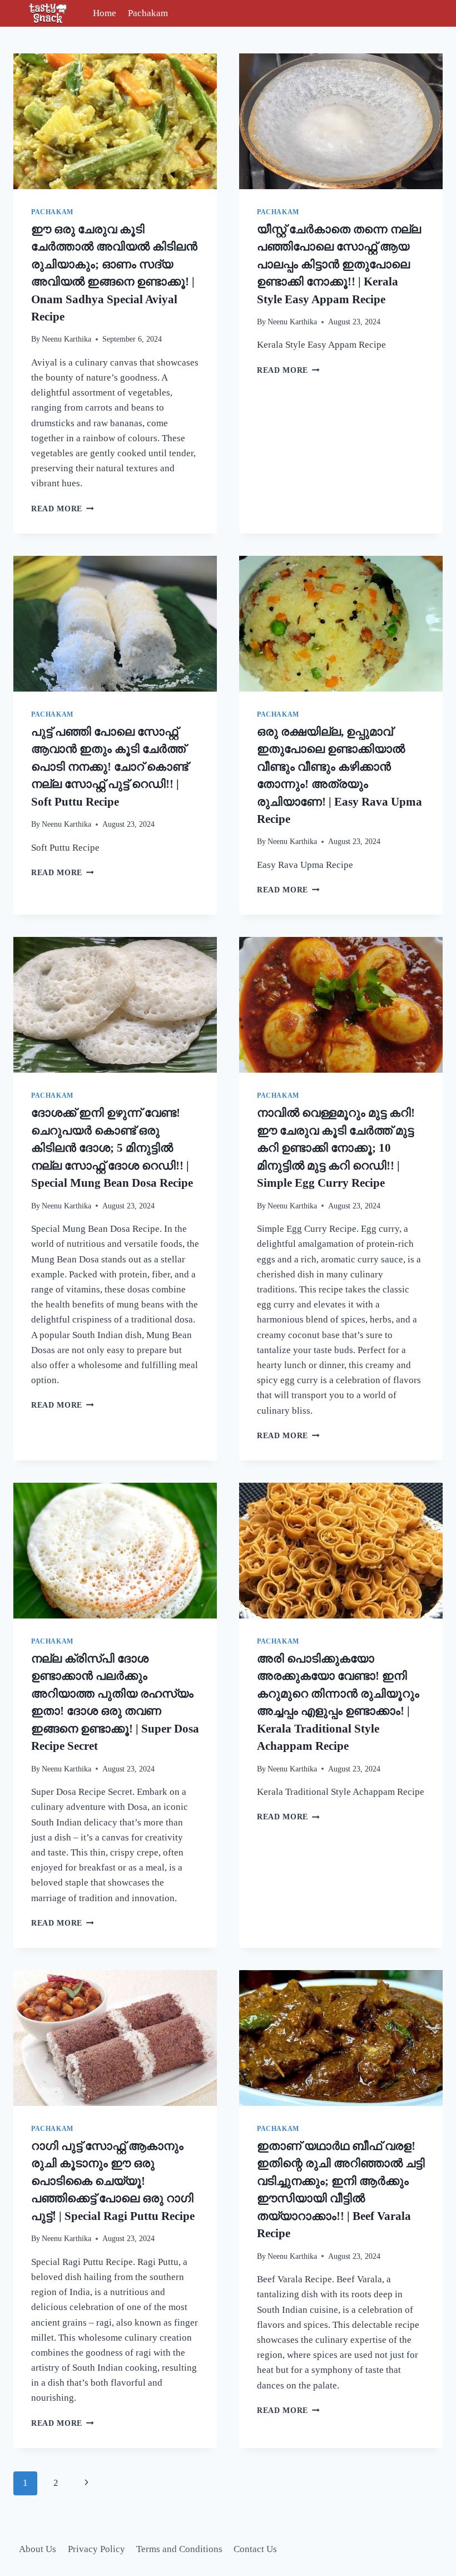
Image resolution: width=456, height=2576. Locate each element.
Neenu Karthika (66, 339)
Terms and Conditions (179, 2549)
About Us (38, 2549)
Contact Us (255, 2549)
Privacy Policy (96, 2549)
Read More (63, 509)
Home (105, 13)
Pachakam (148, 13)
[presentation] (115, 121)
